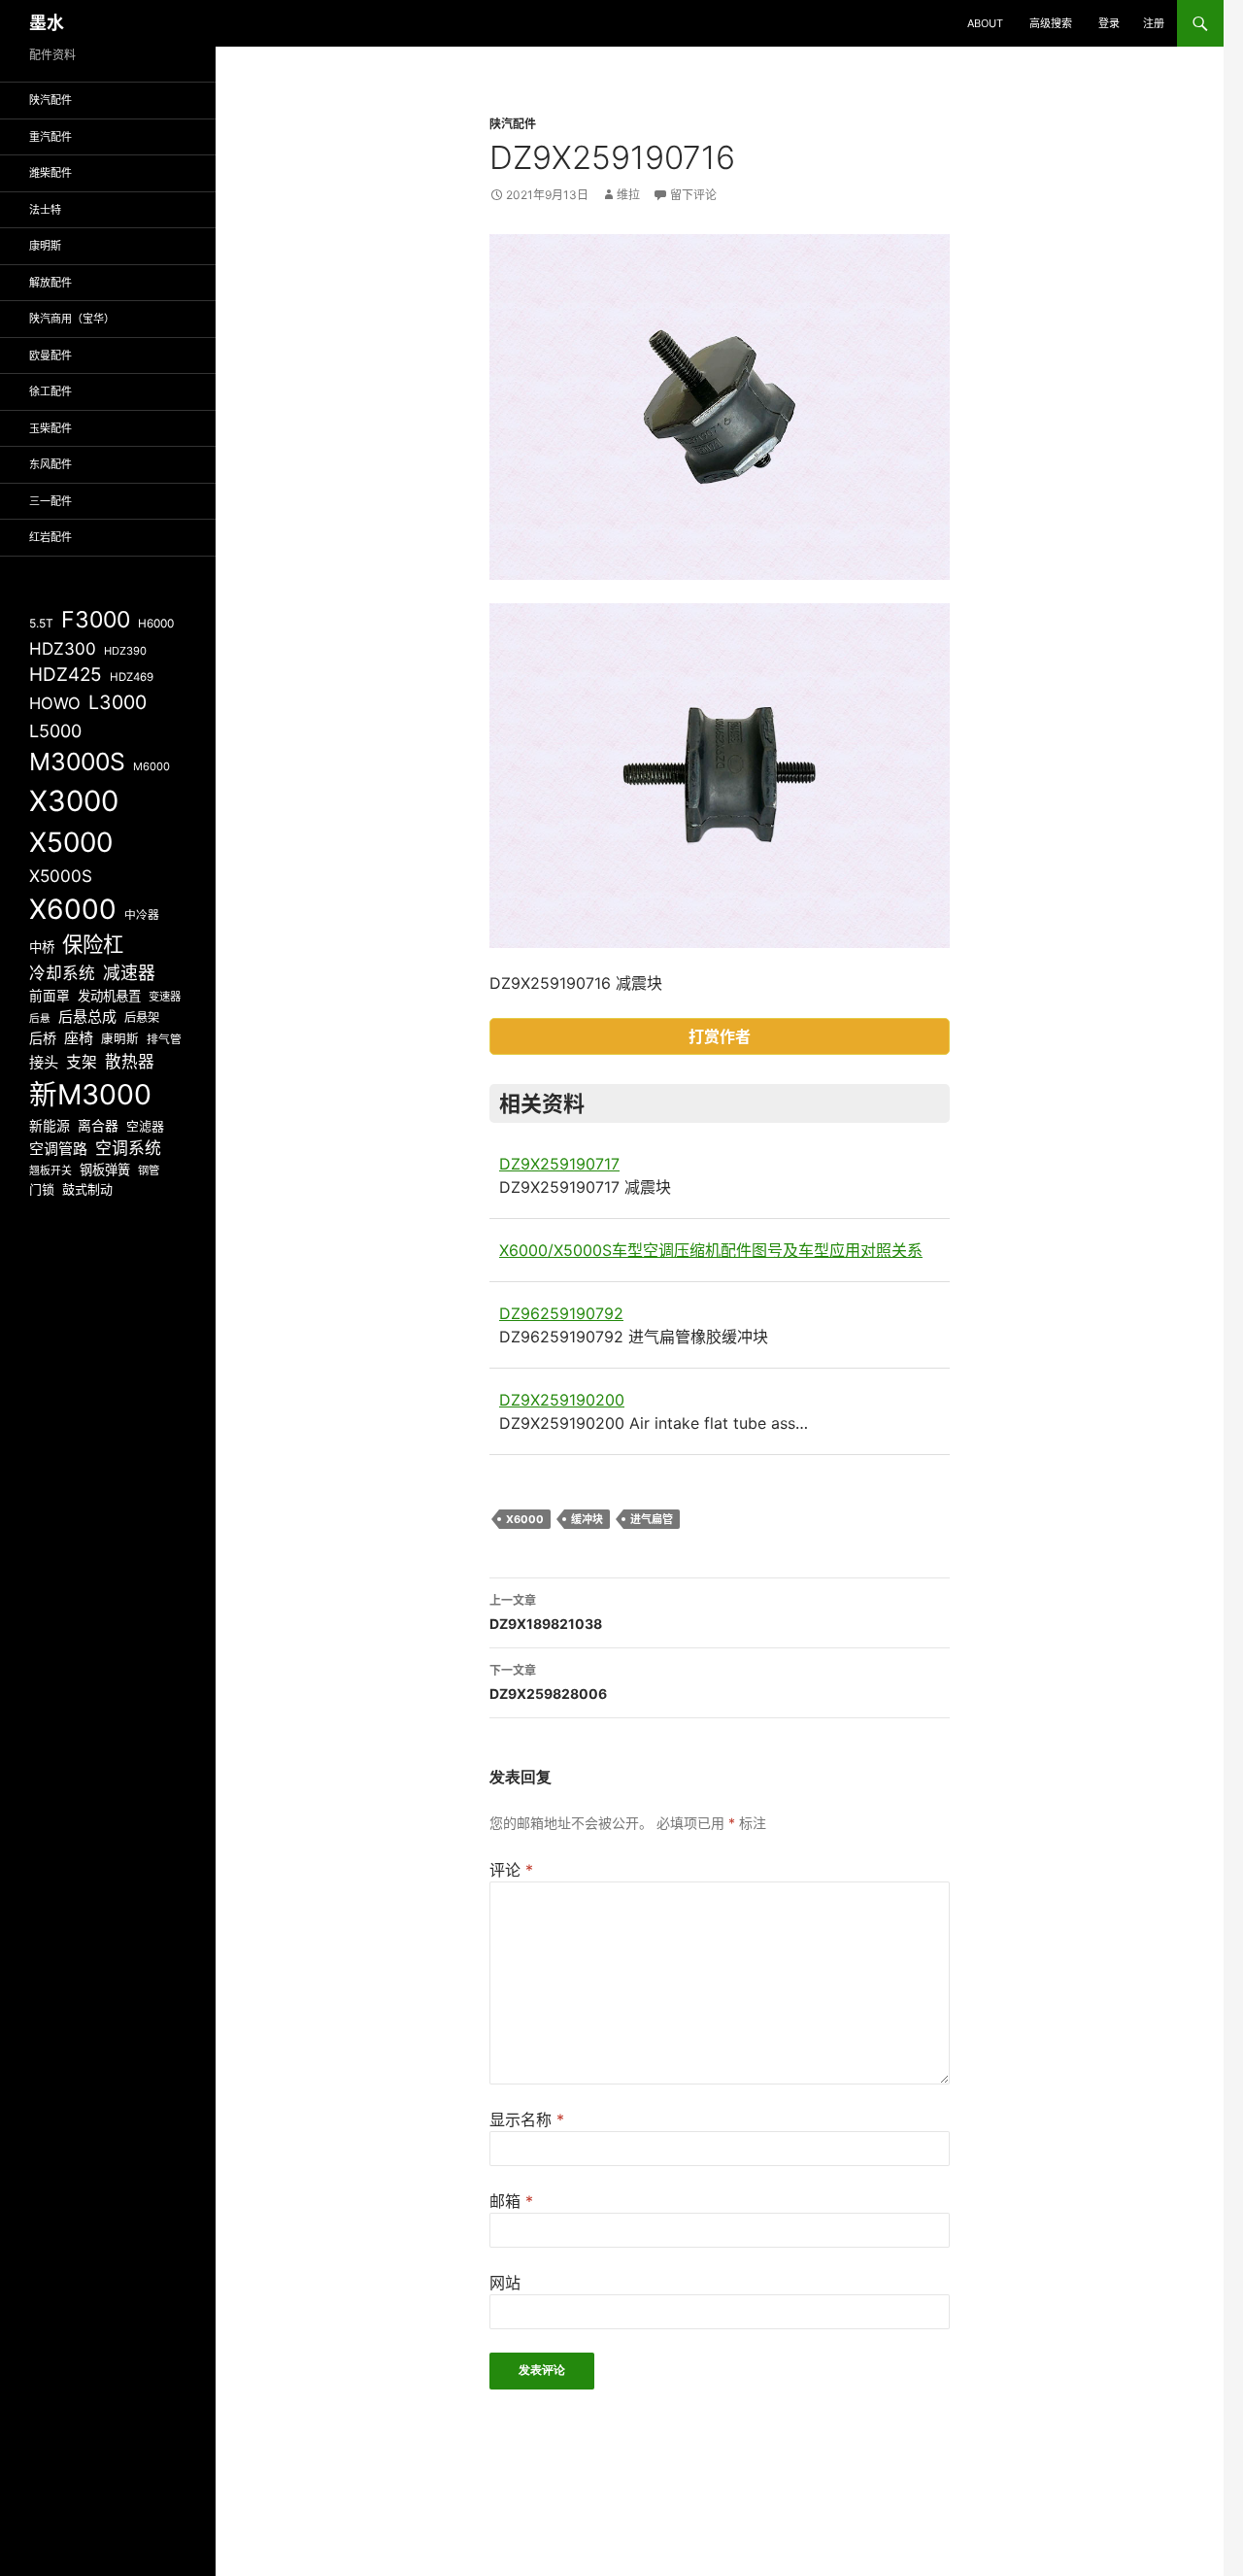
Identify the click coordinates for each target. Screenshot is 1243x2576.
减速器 (129, 973)
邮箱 (511, 2201)
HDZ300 (63, 648)
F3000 (96, 620)
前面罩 (50, 996)
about (985, 23)
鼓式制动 (87, 1189)
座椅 (79, 1038)
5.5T (41, 623)
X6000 (525, 1519)
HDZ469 (132, 677)
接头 (44, 1062)
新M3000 (90, 1094)
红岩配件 (50, 537)
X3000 (74, 801)
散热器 (130, 1062)
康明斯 (45, 246)
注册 (1154, 23)
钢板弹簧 (105, 1169)
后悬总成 (87, 1017)
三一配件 (50, 501)
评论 (511, 1870)
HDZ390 (125, 651)
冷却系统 (62, 973)
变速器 (165, 997)
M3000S (77, 762)
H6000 (156, 624)
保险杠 (93, 944)
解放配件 (50, 283)
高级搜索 (1051, 23)
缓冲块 (587, 1519)
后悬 (40, 1018)
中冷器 (142, 915)
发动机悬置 (109, 996)
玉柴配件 (50, 428)
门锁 (42, 1189)
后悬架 (142, 1017)
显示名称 (527, 2119)
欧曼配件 (50, 356)
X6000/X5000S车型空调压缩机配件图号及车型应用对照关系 (711, 1250)
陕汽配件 (513, 124)
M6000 (151, 766)
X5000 (71, 842)
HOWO (55, 703)
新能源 (50, 1126)
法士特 (45, 210)
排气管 (164, 1039)
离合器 (98, 1126)
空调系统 (128, 1148)
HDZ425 (66, 675)
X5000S (61, 876)
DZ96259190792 (561, 1313)
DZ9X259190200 (562, 1400)
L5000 (55, 731)
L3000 (118, 702)
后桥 (43, 1038)
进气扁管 (652, 1519)
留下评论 (693, 195)
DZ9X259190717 (559, 1164)
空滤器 (145, 1126)
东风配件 (50, 464)
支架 (82, 1062)
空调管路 (58, 1149)
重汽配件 (50, 137)
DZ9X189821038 (546, 1612)
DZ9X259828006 (548, 1682)
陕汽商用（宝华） (72, 319)
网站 (505, 2283)
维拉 (628, 195)
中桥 (42, 947)
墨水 (47, 23)
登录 (1109, 23)
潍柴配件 (50, 173)
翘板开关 (50, 1170)
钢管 (149, 1170)
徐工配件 (50, 391)
